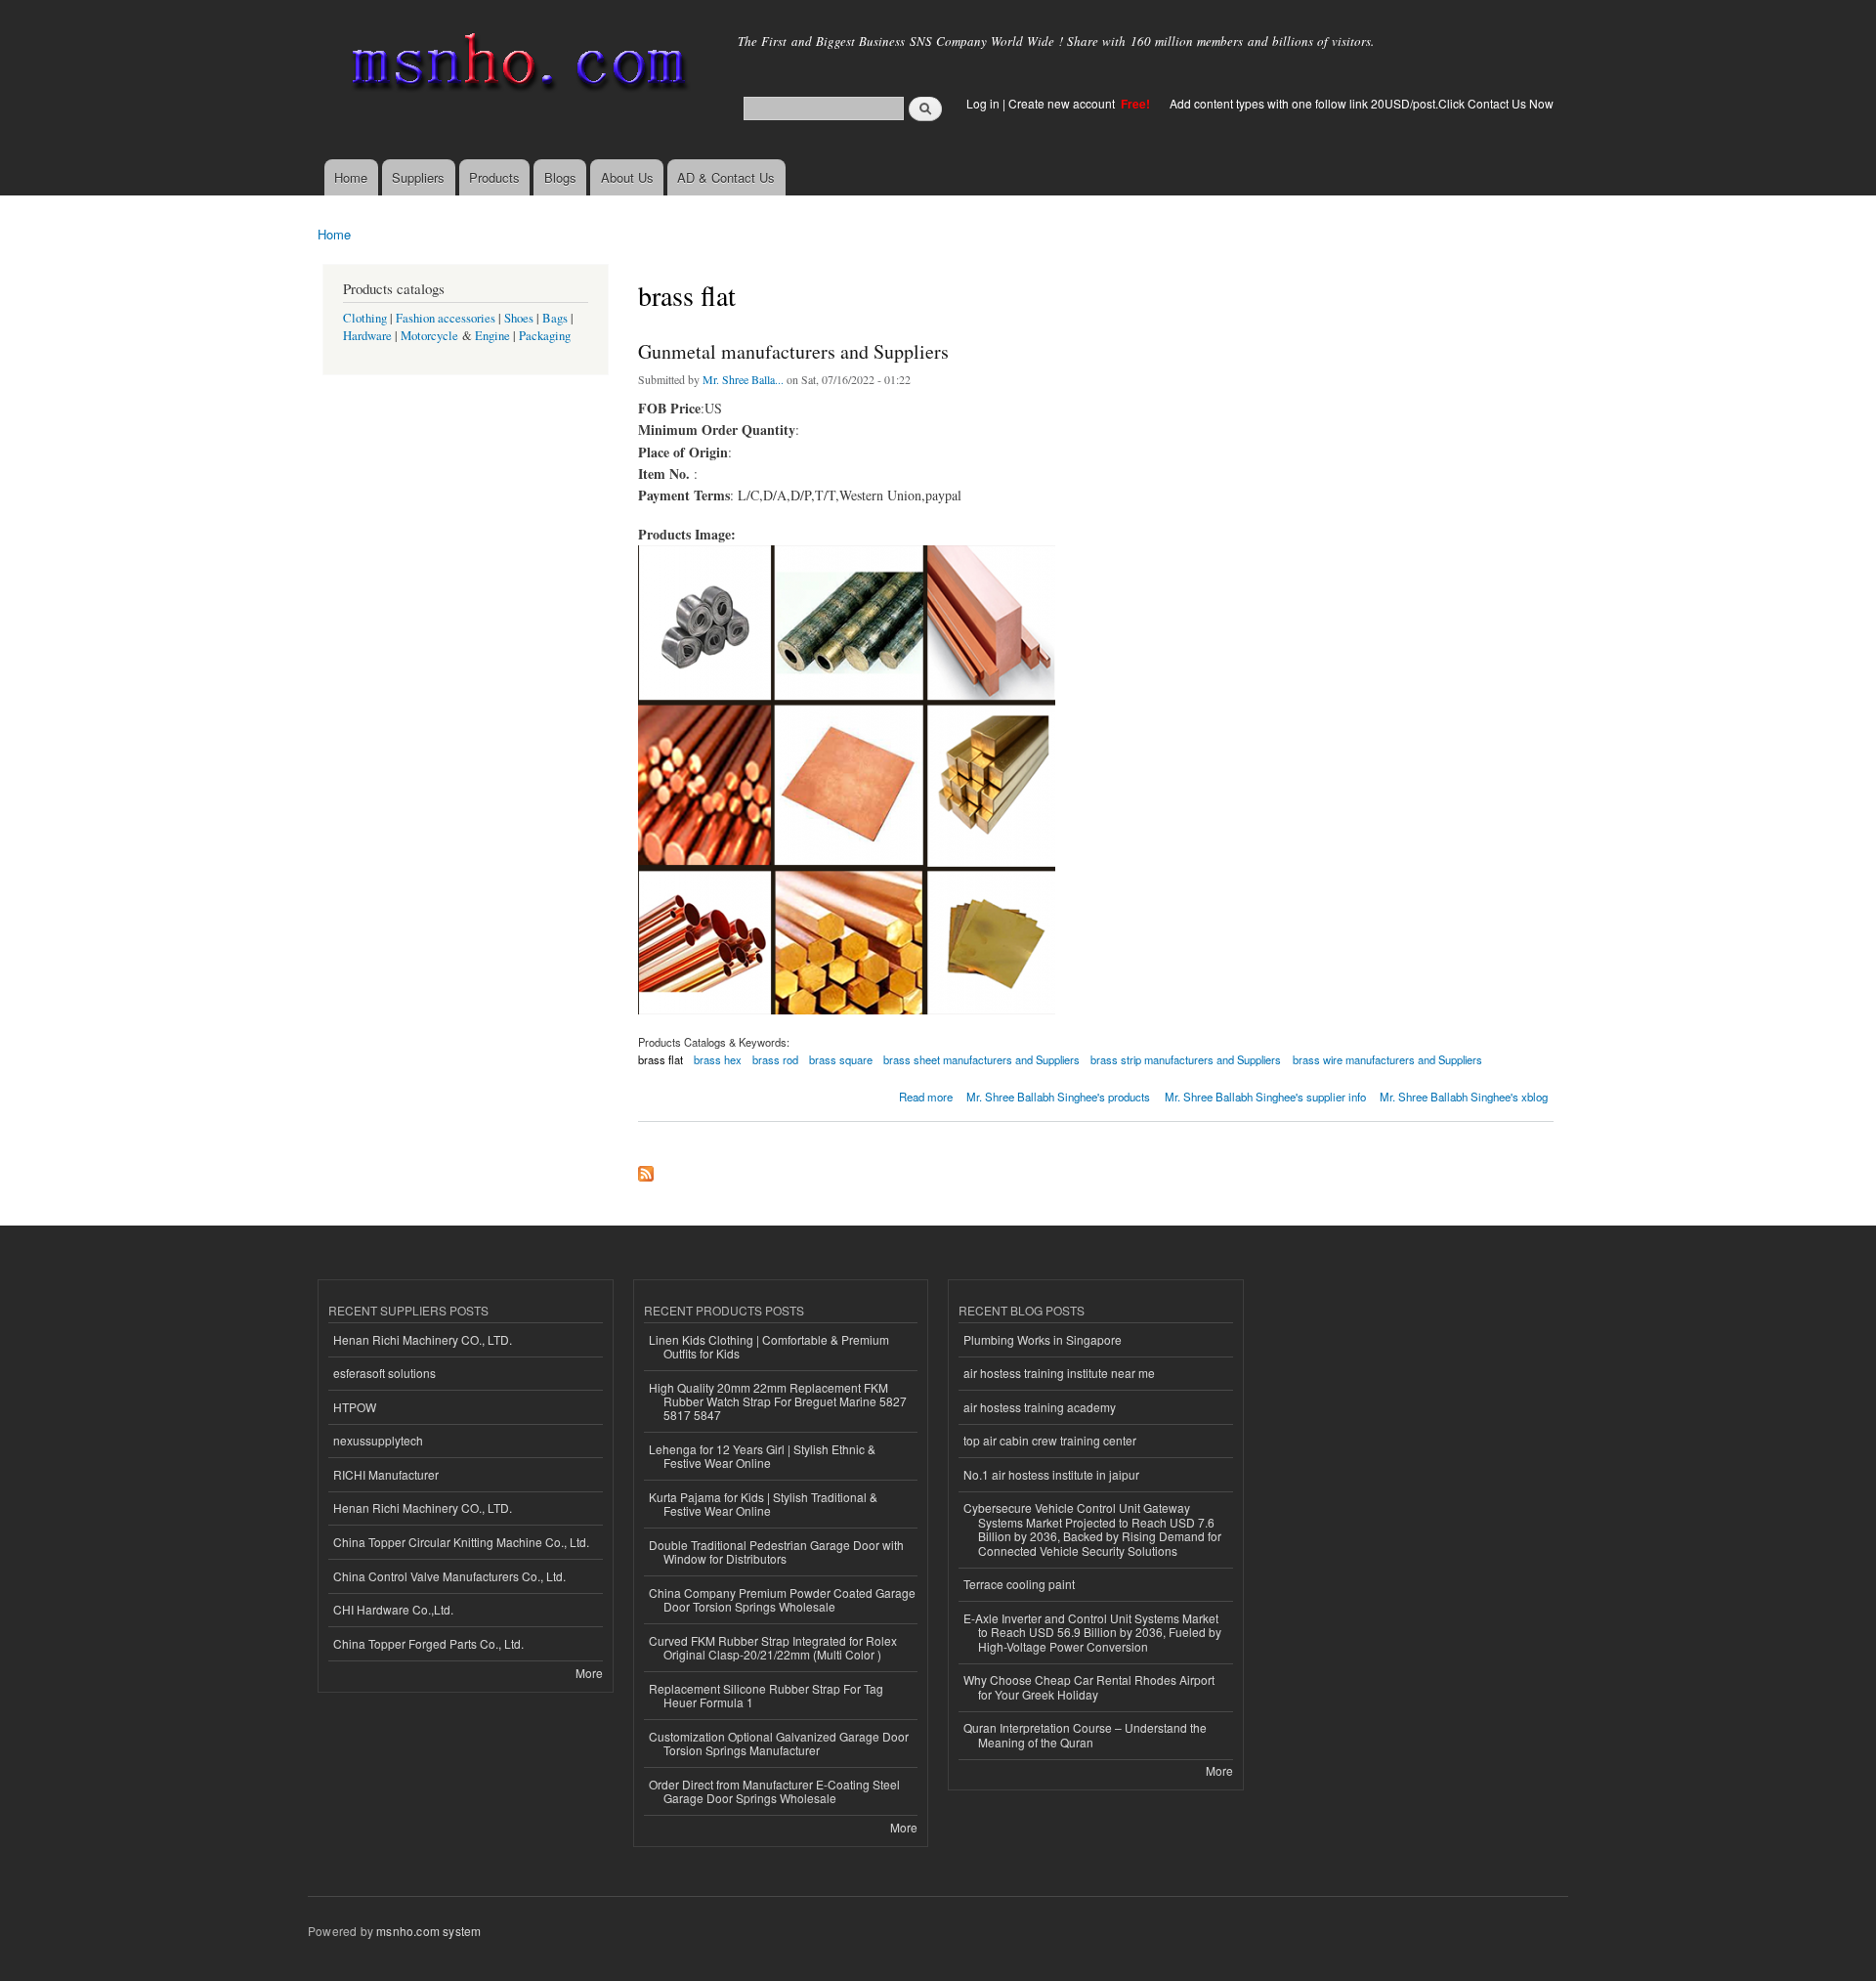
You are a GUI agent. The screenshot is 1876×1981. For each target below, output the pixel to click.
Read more (926, 1095)
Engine (492, 336)
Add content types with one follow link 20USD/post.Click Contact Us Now (1362, 103)
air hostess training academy (1040, 1407)
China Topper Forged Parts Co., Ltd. (428, 1643)
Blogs (560, 177)
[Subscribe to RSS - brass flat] (646, 1169)
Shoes (519, 318)
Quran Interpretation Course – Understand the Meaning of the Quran (1085, 1734)
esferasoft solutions (384, 1373)
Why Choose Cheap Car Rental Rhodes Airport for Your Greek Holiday (1089, 1686)
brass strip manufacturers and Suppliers (1186, 1059)
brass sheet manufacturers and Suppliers (981, 1059)
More (589, 1673)
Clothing (365, 318)
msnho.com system (428, 1931)
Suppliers (418, 177)
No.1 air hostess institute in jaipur (1051, 1474)
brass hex (718, 1059)
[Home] (515, 66)
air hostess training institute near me (1059, 1373)
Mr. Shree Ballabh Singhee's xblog (1464, 1097)
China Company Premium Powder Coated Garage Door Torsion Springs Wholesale (782, 1599)
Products (494, 177)
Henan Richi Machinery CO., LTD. (423, 1339)
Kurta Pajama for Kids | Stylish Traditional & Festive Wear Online (763, 1504)
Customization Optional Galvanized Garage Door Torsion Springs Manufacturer (779, 1743)
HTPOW (355, 1407)
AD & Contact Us (726, 177)
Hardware (367, 336)
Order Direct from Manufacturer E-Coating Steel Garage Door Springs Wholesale (774, 1791)
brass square (841, 1059)
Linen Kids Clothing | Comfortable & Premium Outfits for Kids (769, 1346)
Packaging (545, 336)
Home (351, 177)
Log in (983, 103)
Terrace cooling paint (1019, 1584)
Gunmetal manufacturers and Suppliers (793, 351)
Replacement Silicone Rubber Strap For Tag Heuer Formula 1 (766, 1695)
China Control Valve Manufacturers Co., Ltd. (449, 1576)
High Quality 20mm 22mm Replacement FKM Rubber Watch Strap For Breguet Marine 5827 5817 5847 (778, 1401)
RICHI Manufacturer (386, 1474)
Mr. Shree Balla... (743, 379)
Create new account (1063, 103)
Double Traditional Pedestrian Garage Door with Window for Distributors (776, 1551)
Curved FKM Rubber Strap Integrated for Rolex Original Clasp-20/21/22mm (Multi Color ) (773, 1647)
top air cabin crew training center (1050, 1440)
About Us (627, 177)
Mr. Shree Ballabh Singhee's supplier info (1265, 1097)
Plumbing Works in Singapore (1043, 1339)
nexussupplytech (378, 1440)
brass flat (661, 1059)
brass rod (775, 1059)
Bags (555, 318)
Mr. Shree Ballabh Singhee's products (1058, 1097)
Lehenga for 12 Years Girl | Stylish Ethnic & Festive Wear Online (762, 1456)
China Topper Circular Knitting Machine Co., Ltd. (461, 1542)
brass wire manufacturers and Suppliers (1387, 1059)
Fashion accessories (446, 318)
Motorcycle (429, 336)
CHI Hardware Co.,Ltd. (393, 1609)
